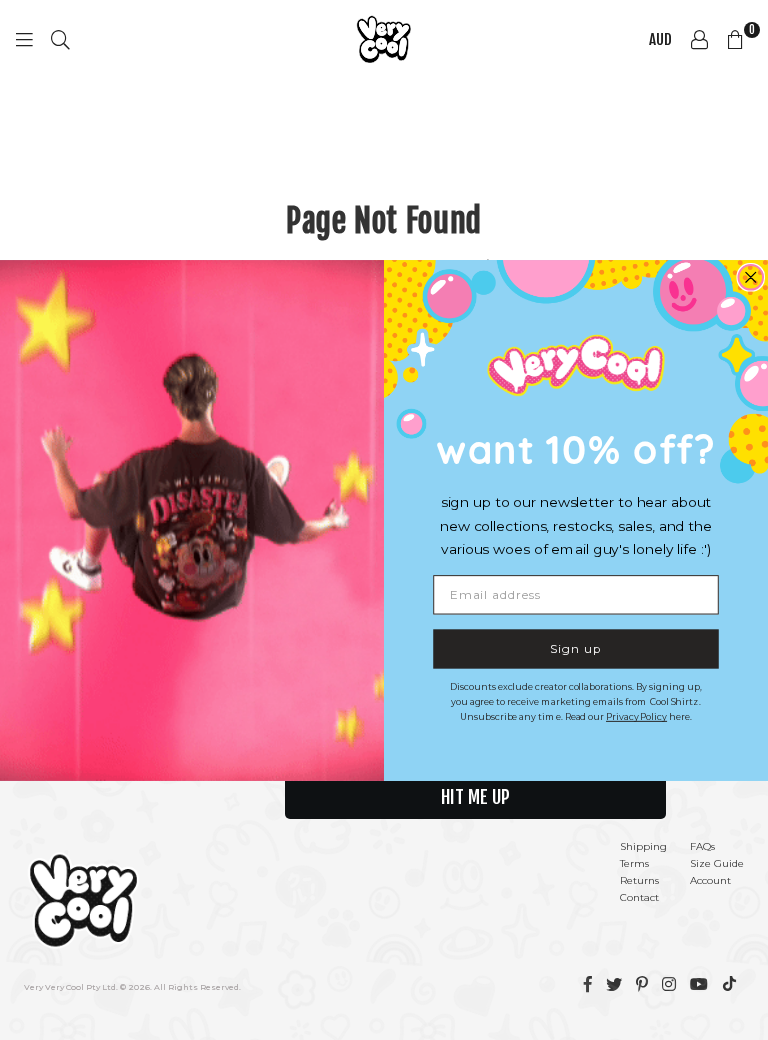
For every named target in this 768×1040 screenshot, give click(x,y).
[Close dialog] (750, 277)
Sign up (575, 647)
